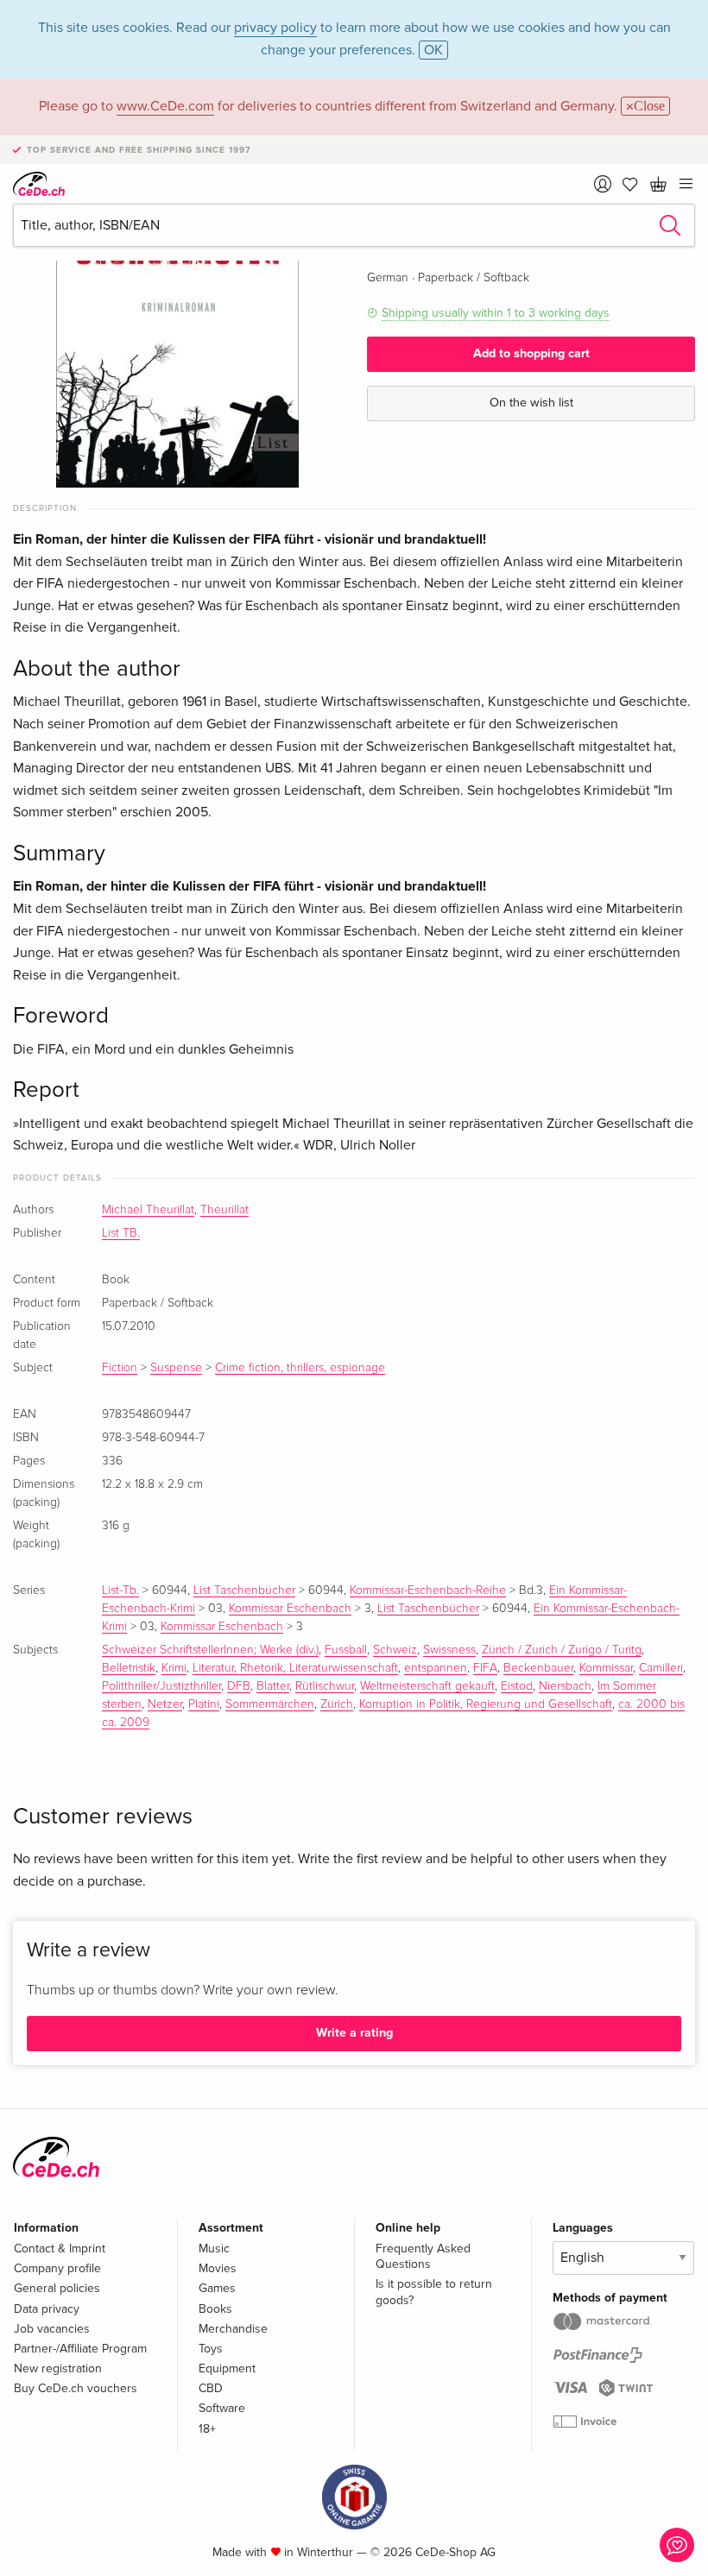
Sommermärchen (270, 1704)
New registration (58, 2368)
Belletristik (129, 1668)
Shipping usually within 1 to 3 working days (496, 313)
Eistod (517, 1686)
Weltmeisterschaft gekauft (427, 1686)
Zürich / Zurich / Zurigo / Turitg (562, 1650)
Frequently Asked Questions (423, 2256)
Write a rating (354, 2033)
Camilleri (661, 1668)
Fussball (346, 1650)
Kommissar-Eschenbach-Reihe (428, 1590)
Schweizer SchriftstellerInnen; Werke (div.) (210, 1650)
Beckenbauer (538, 1668)
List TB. (121, 1233)
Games (217, 2288)
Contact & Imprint (60, 2248)
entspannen (436, 1668)
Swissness (449, 1650)
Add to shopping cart (531, 353)
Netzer (165, 1704)
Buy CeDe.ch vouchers (76, 2388)
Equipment (227, 2368)
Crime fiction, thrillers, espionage (300, 1368)
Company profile (57, 2268)
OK (433, 50)
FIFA (485, 1668)
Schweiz (395, 1650)
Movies (218, 2268)
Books (215, 2309)
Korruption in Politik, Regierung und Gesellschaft (486, 1704)
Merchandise (233, 2329)
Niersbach (565, 1686)
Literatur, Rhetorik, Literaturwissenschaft (295, 1668)
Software (222, 2408)
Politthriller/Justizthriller (161, 1686)
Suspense (176, 1368)
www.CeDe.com (165, 106)
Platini (204, 1704)
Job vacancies (52, 2329)
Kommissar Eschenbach (290, 1609)
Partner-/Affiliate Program (80, 2349)
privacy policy (275, 28)
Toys (211, 2349)
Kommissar (606, 1668)
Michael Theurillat (148, 1210)
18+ (207, 2429)
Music (214, 2248)
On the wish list (531, 403)
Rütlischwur (325, 1686)
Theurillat (224, 1210)
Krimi (174, 1668)
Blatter (273, 1686)
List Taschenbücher (244, 1590)
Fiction (120, 1368)
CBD (211, 2388)
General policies (57, 2288)
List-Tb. (120, 1590)
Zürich (337, 1704)
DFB (239, 1686)
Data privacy (47, 2309)
